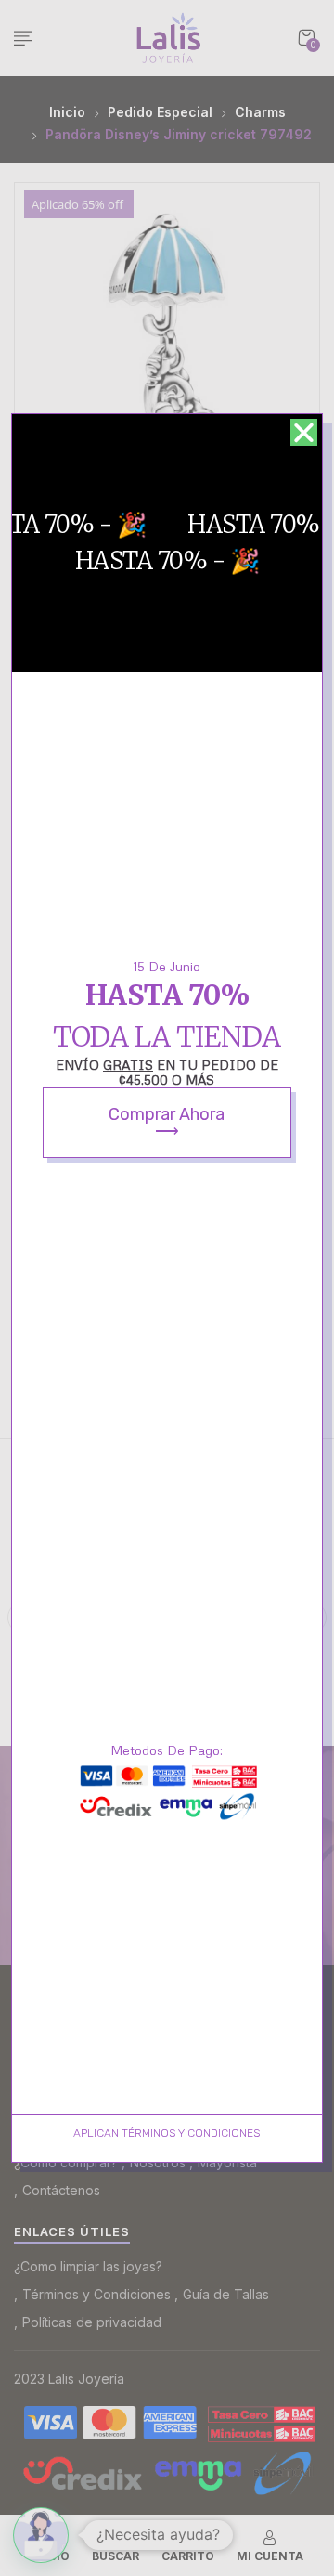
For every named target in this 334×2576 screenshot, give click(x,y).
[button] (304, 432)
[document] (167, 1288)
